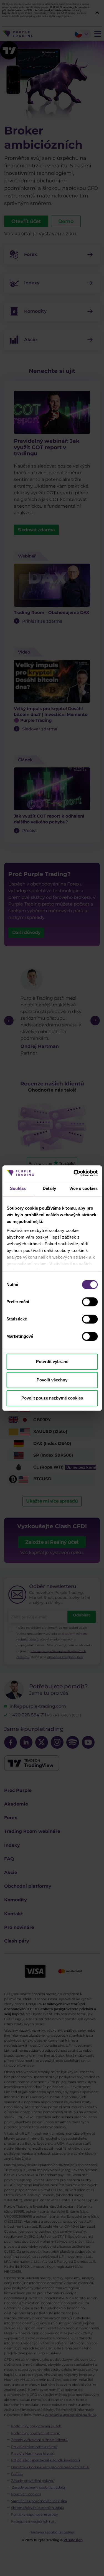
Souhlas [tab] (18, 1188)
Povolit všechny (52, 1380)
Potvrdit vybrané (52, 1362)
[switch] (90, 1302)
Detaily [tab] (50, 1188)
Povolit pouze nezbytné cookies (52, 1398)
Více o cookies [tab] (83, 1188)
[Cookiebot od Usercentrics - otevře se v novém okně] (74, 1173)
